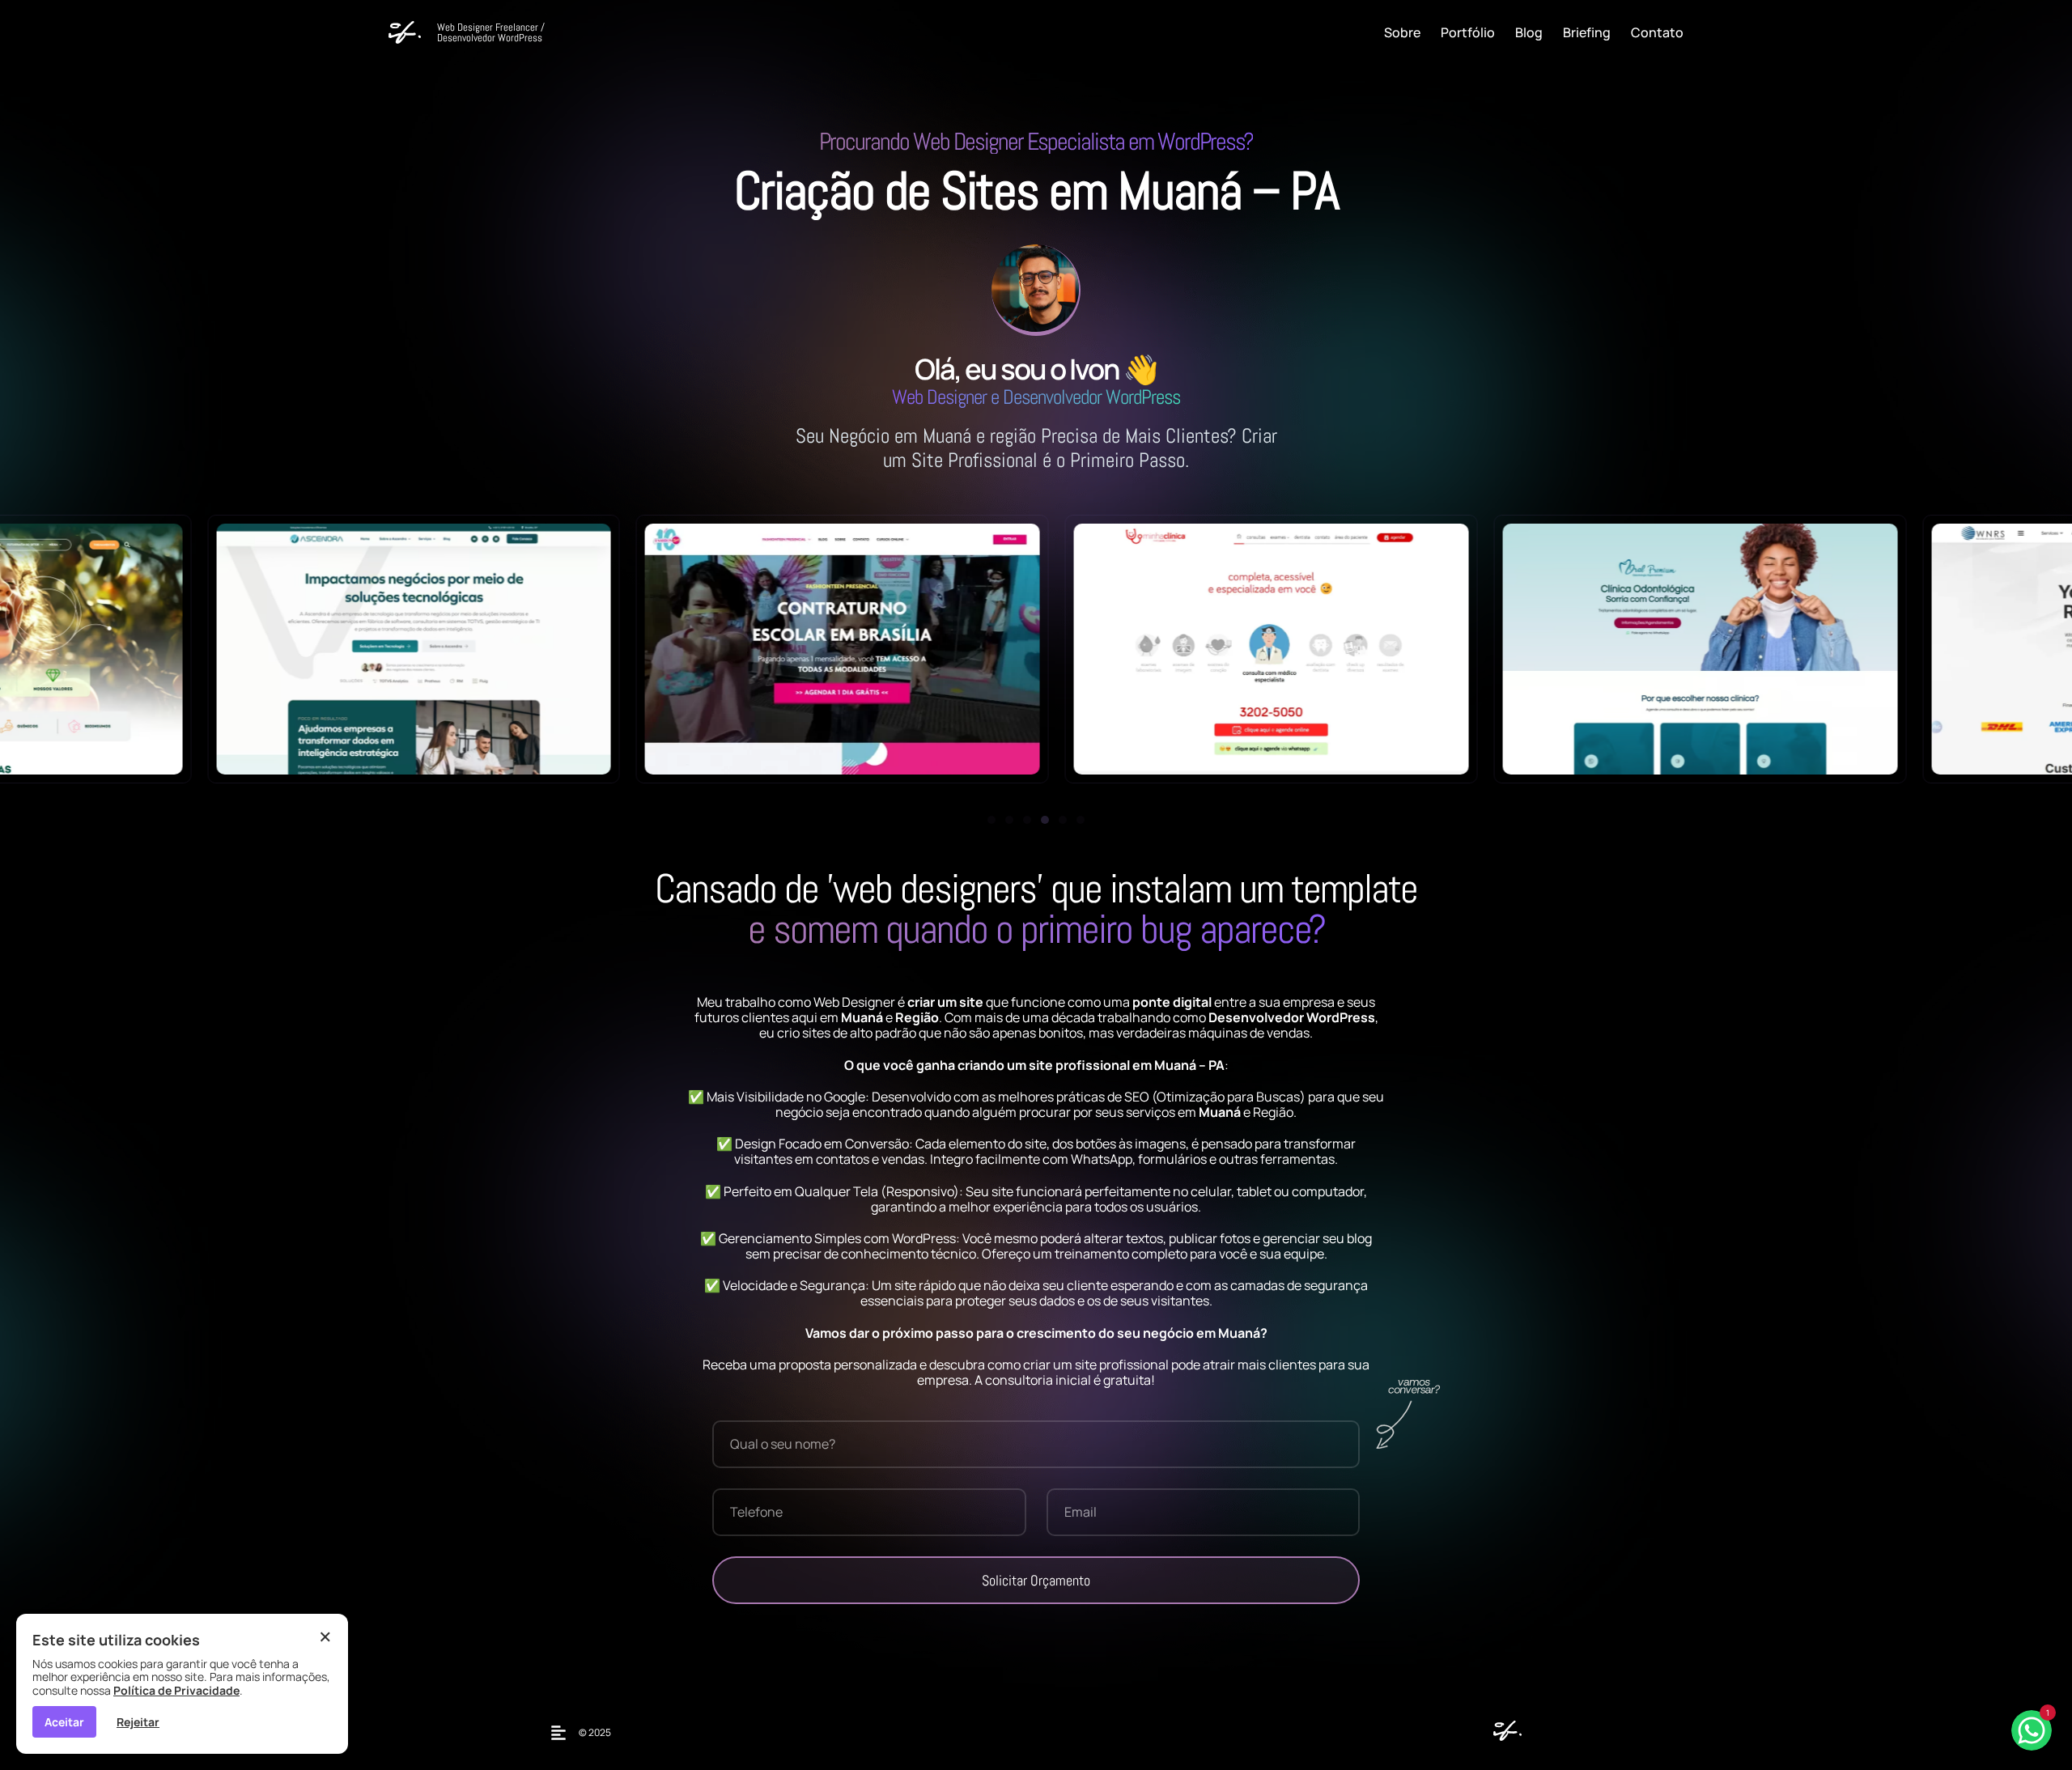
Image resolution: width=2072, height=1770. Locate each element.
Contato (1657, 32)
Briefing (1587, 32)
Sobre (1402, 32)
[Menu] (563, 1733)
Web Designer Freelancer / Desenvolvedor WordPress (491, 32)
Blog (1529, 32)
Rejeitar (138, 1722)
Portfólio (1468, 32)
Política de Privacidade (176, 1690)
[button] (991, 820)
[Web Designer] (1503, 1736)
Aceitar (64, 1722)
